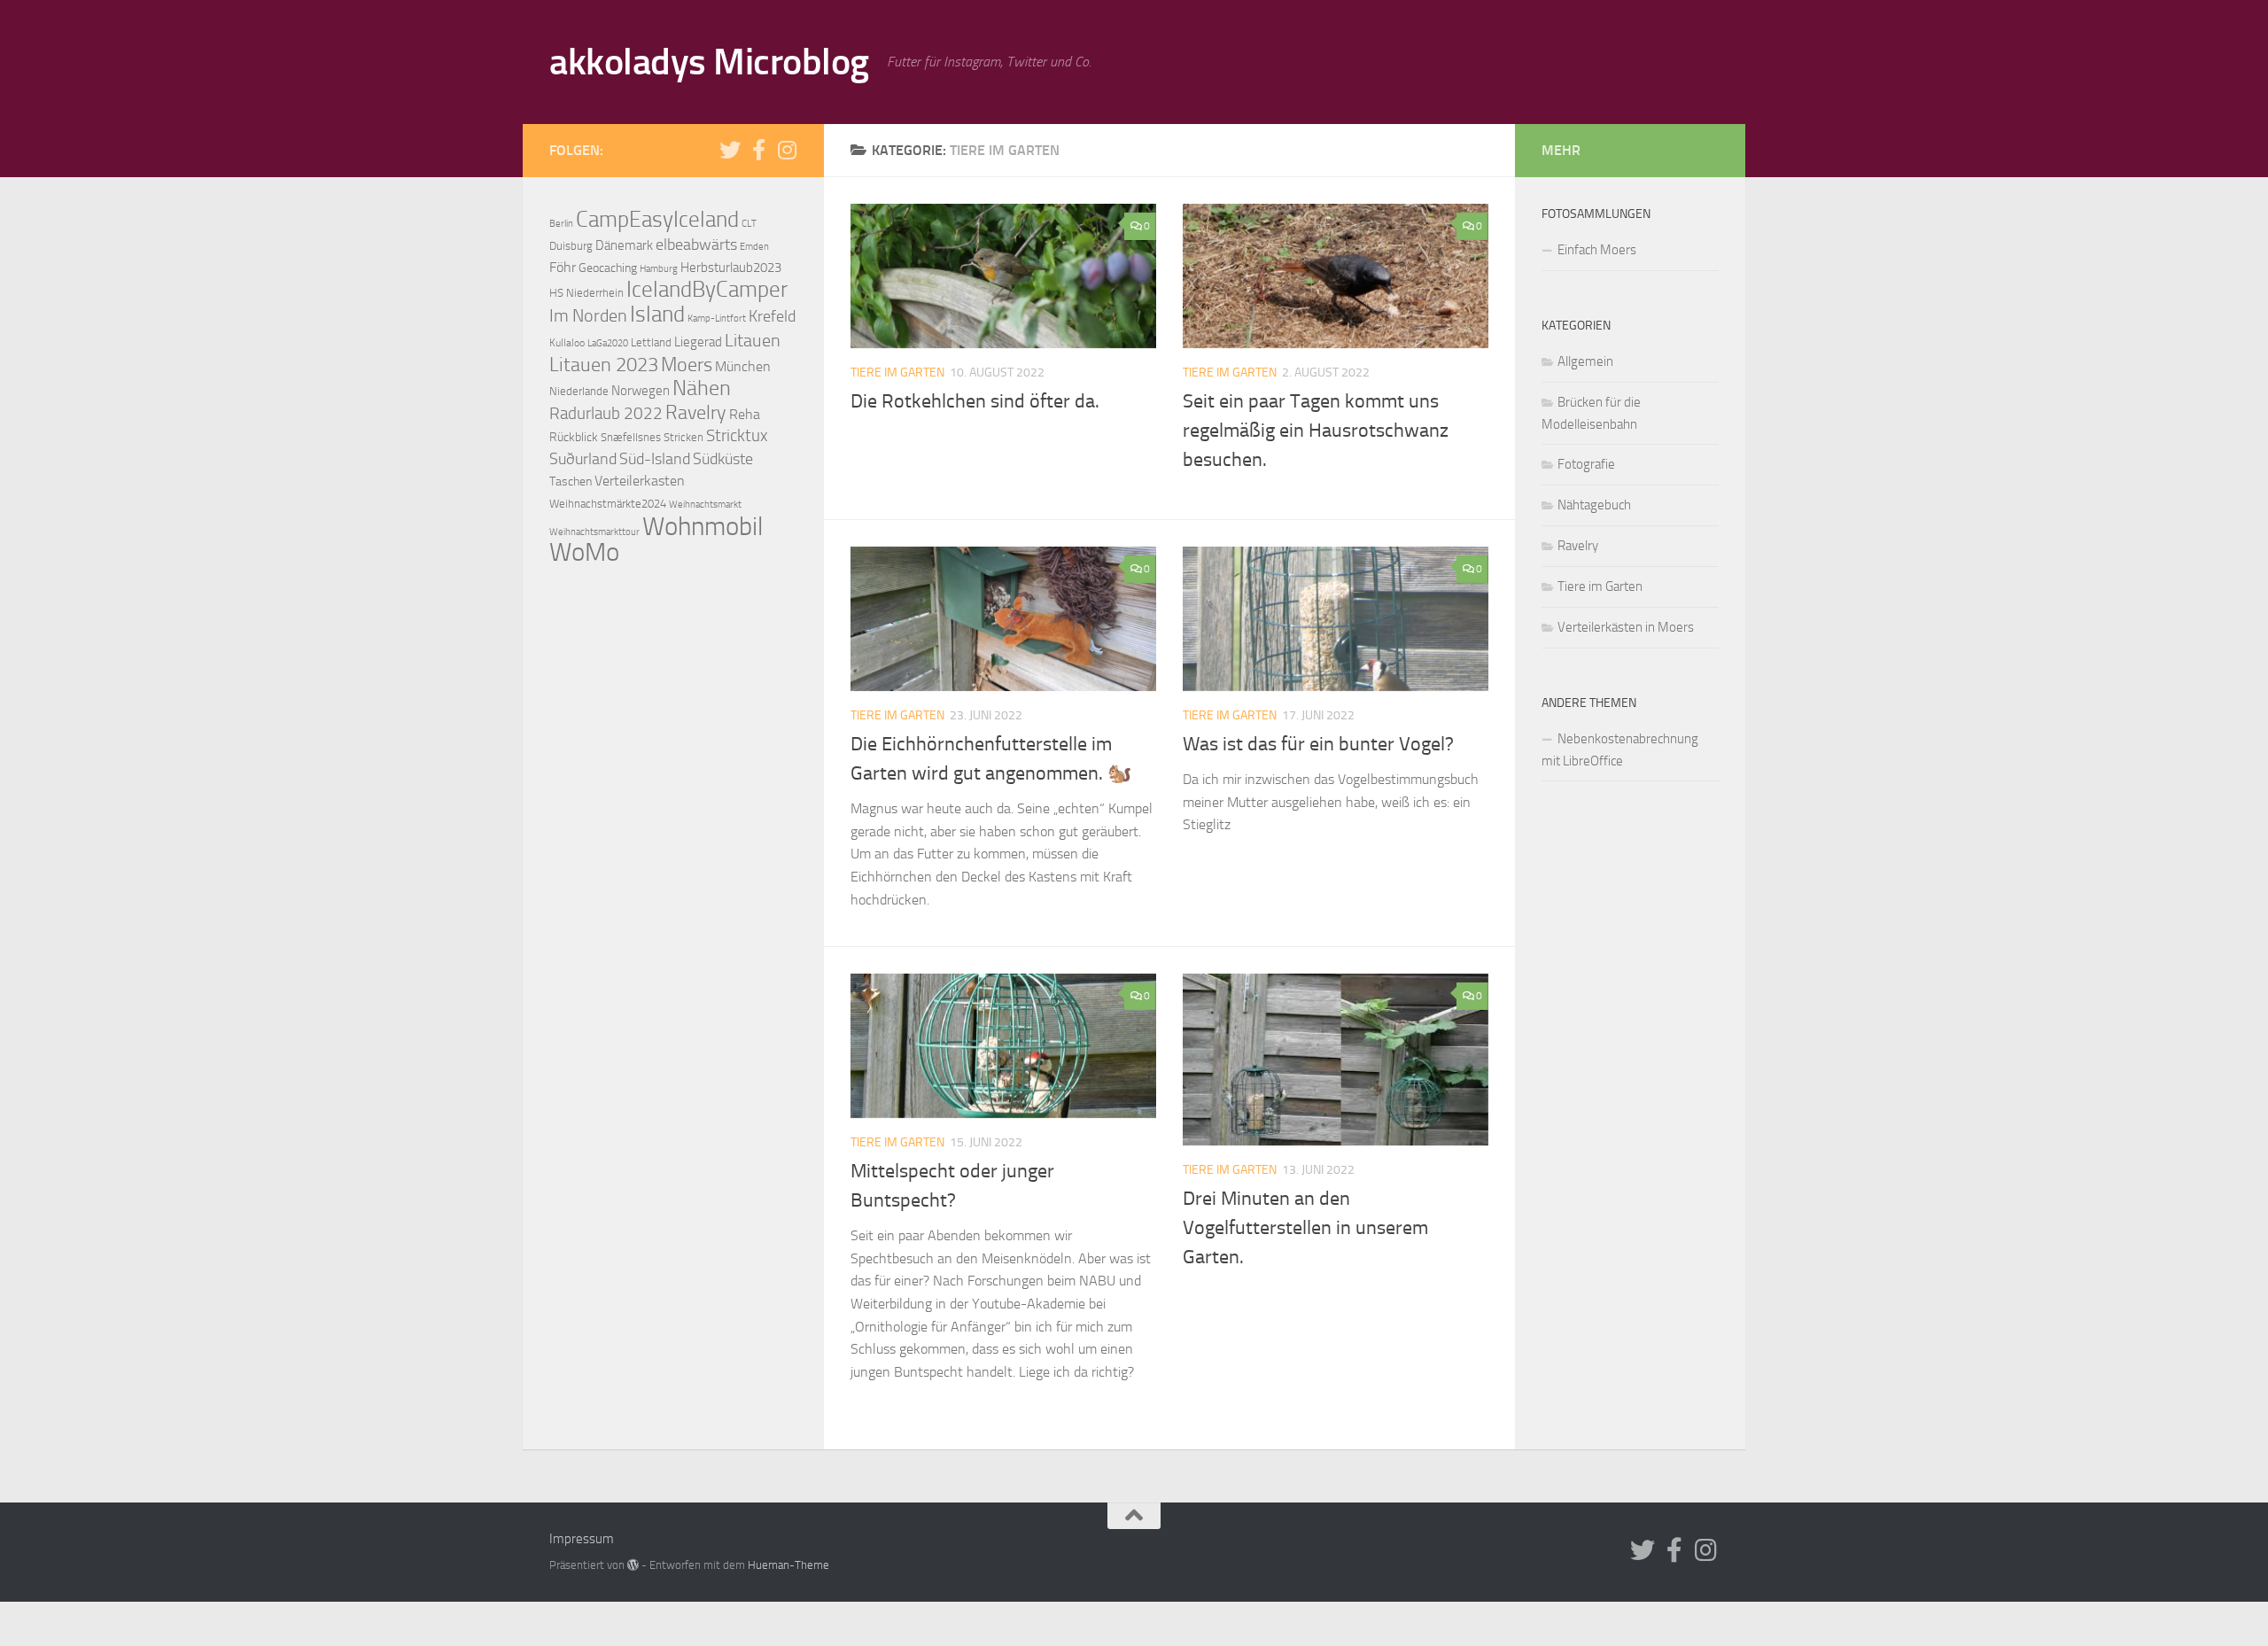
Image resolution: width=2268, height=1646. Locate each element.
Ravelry (696, 413)
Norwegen (641, 391)
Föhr (563, 267)
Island (657, 314)
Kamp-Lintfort (717, 318)
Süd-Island (655, 459)
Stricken (684, 437)
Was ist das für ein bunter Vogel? (1318, 744)
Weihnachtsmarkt (705, 505)
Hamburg (659, 268)
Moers (687, 365)
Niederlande (579, 391)
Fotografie (1586, 464)
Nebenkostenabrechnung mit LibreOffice (1620, 750)
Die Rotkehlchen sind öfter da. (975, 401)
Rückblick (574, 437)
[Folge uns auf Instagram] (787, 150)
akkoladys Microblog (709, 62)
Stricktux (737, 436)
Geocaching (608, 268)
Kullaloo (567, 343)
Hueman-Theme (788, 1565)
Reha (745, 414)
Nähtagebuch (1594, 505)
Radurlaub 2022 (606, 413)
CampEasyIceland (657, 219)
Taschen (571, 481)
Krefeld (772, 316)
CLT (749, 223)
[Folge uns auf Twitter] (730, 150)
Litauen (753, 340)
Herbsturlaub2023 (731, 268)
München (743, 367)
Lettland (651, 342)
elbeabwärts (696, 245)
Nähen (702, 388)
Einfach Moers (1597, 250)
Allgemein (1585, 361)
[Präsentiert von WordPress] (633, 1565)
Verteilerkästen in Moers (1626, 627)
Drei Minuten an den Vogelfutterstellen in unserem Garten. (1305, 1228)
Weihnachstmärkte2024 (608, 504)
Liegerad (698, 342)
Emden (754, 246)
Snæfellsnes (631, 437)
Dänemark (624, 245)
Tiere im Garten (897, 373)
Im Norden (588, 316)
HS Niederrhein (586, 293)
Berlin (561, 223)
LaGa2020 (608, 343)
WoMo (584, 552)
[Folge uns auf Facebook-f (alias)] (758, 150)
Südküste (723, 459)
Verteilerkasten (640, 481)
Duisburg (571, 246)
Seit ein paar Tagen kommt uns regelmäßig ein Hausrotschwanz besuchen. (1316, 431)
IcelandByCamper (707, 289)
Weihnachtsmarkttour (594, 532)
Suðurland (583, 459)
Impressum (582, 1539)
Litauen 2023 (604, 365)
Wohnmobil (703, 526)
